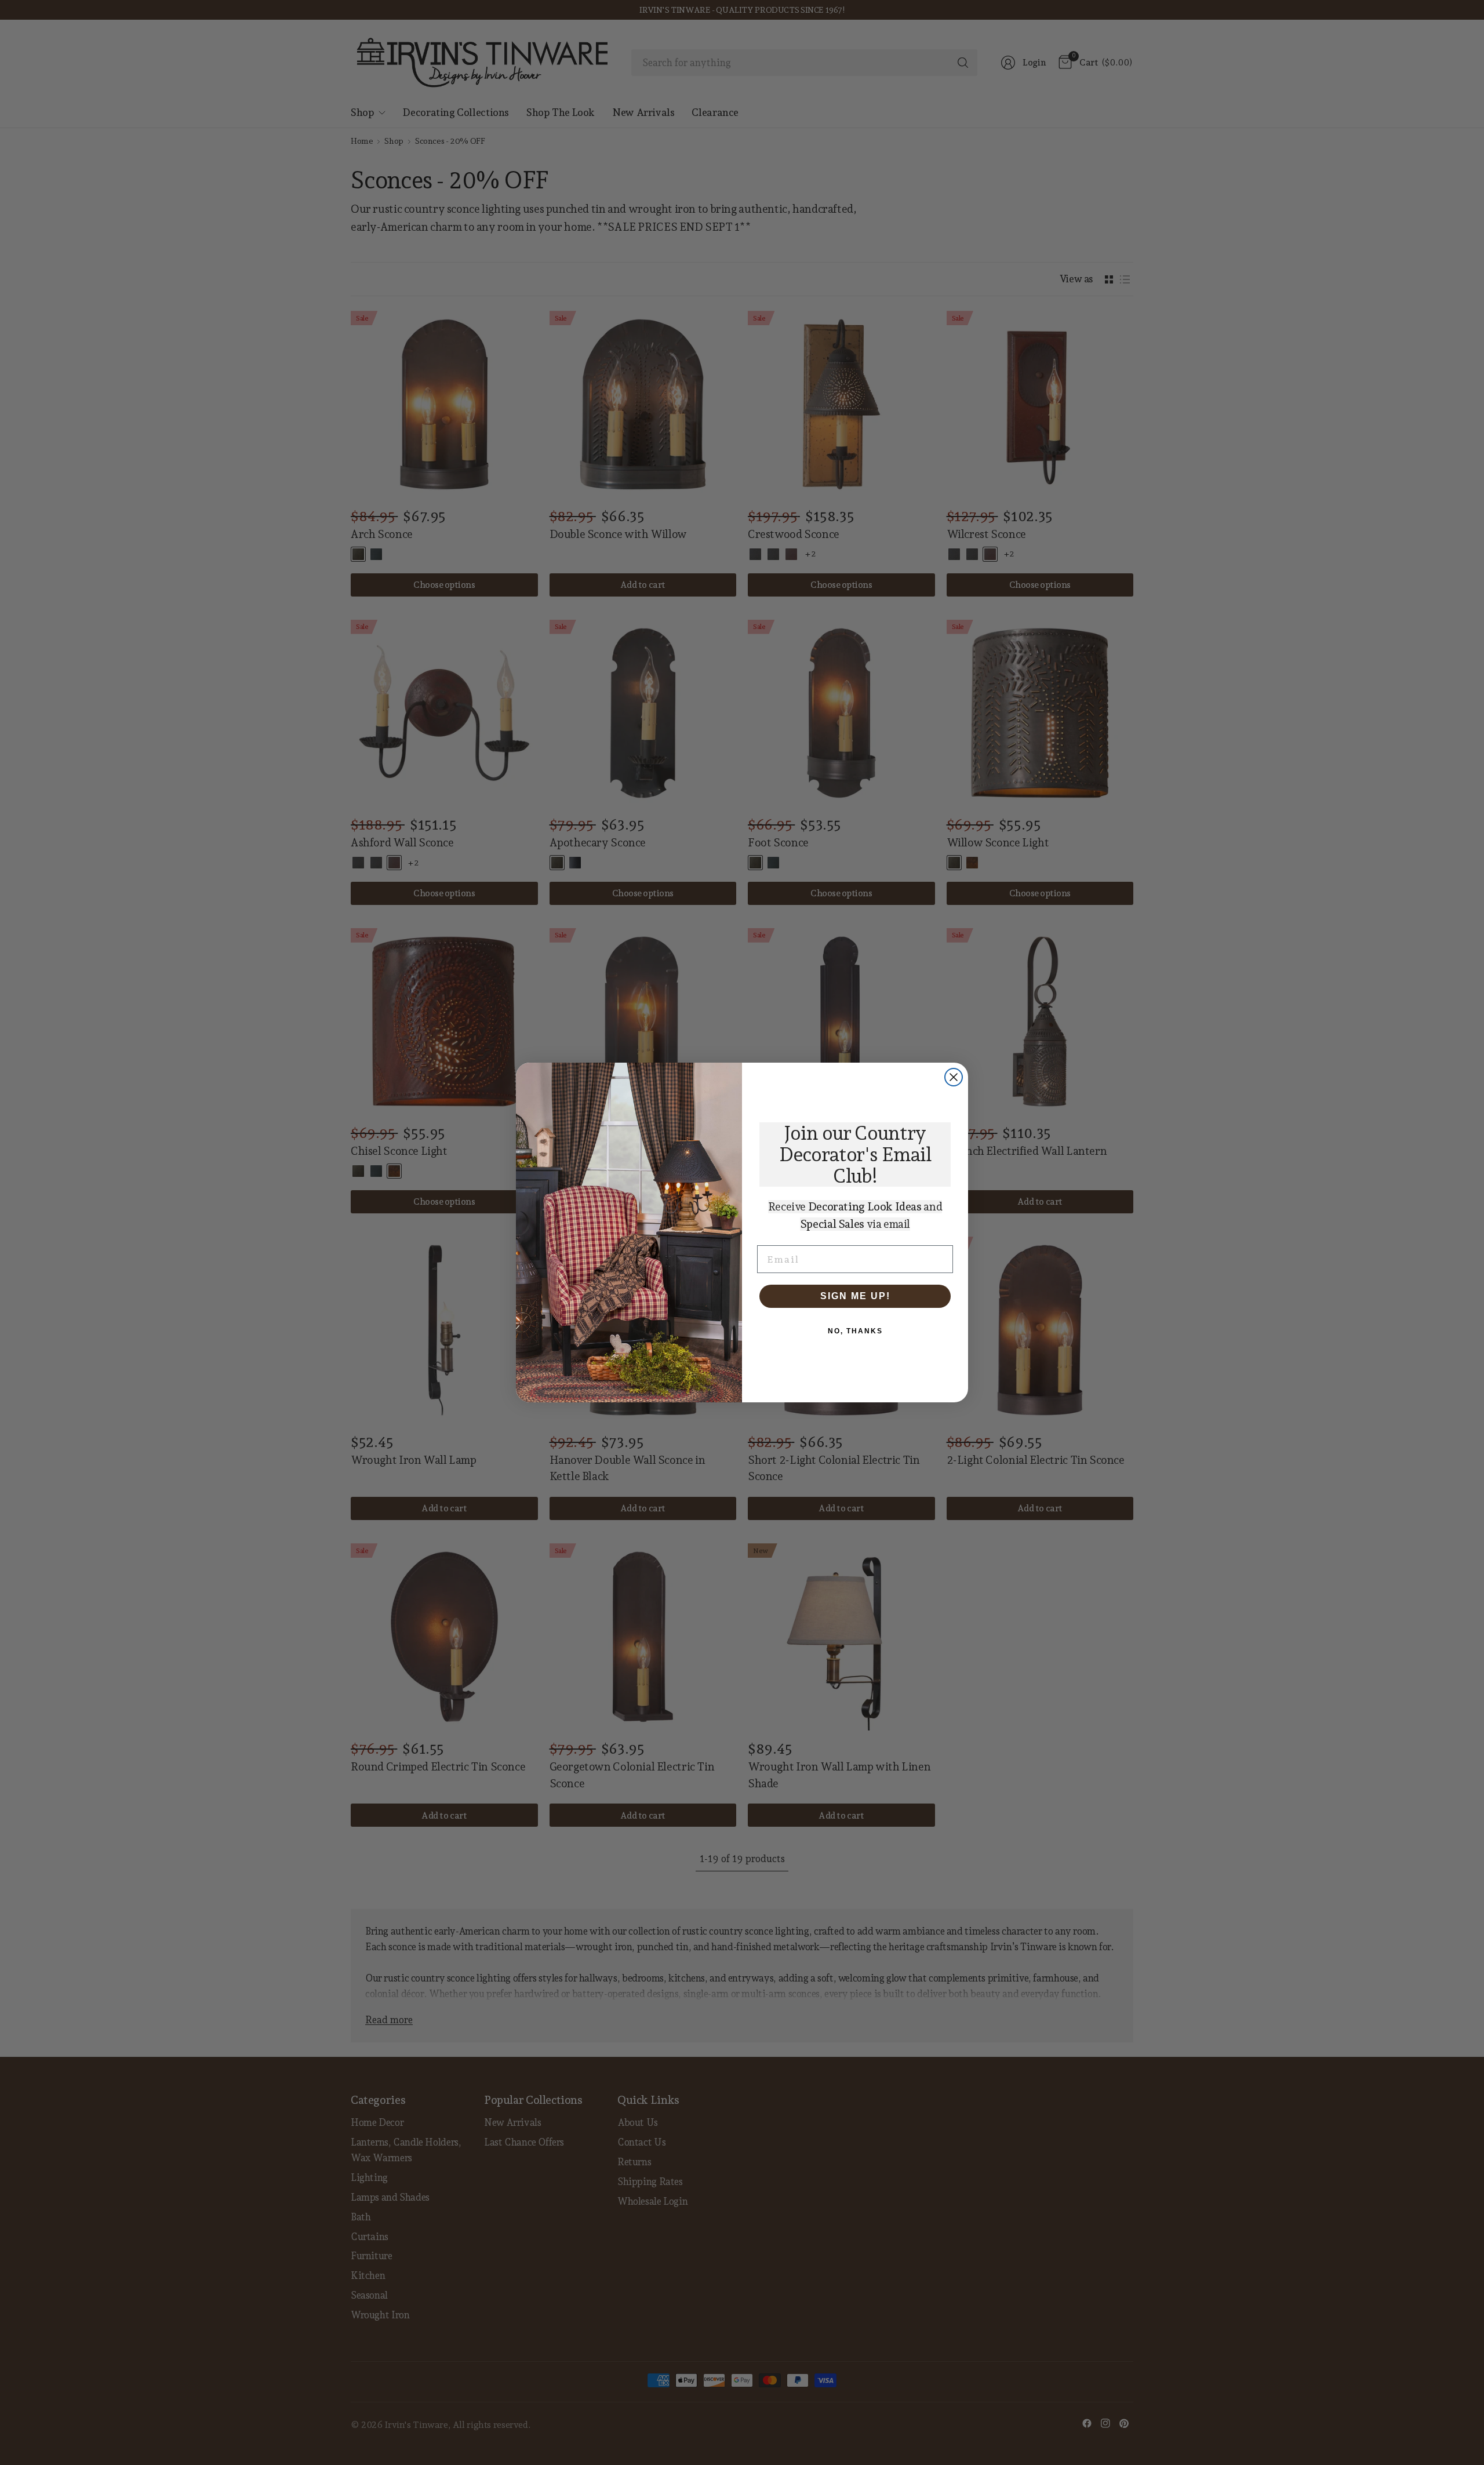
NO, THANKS (855, 1331)
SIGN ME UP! (855, 1296)
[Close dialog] (954, 1077)
